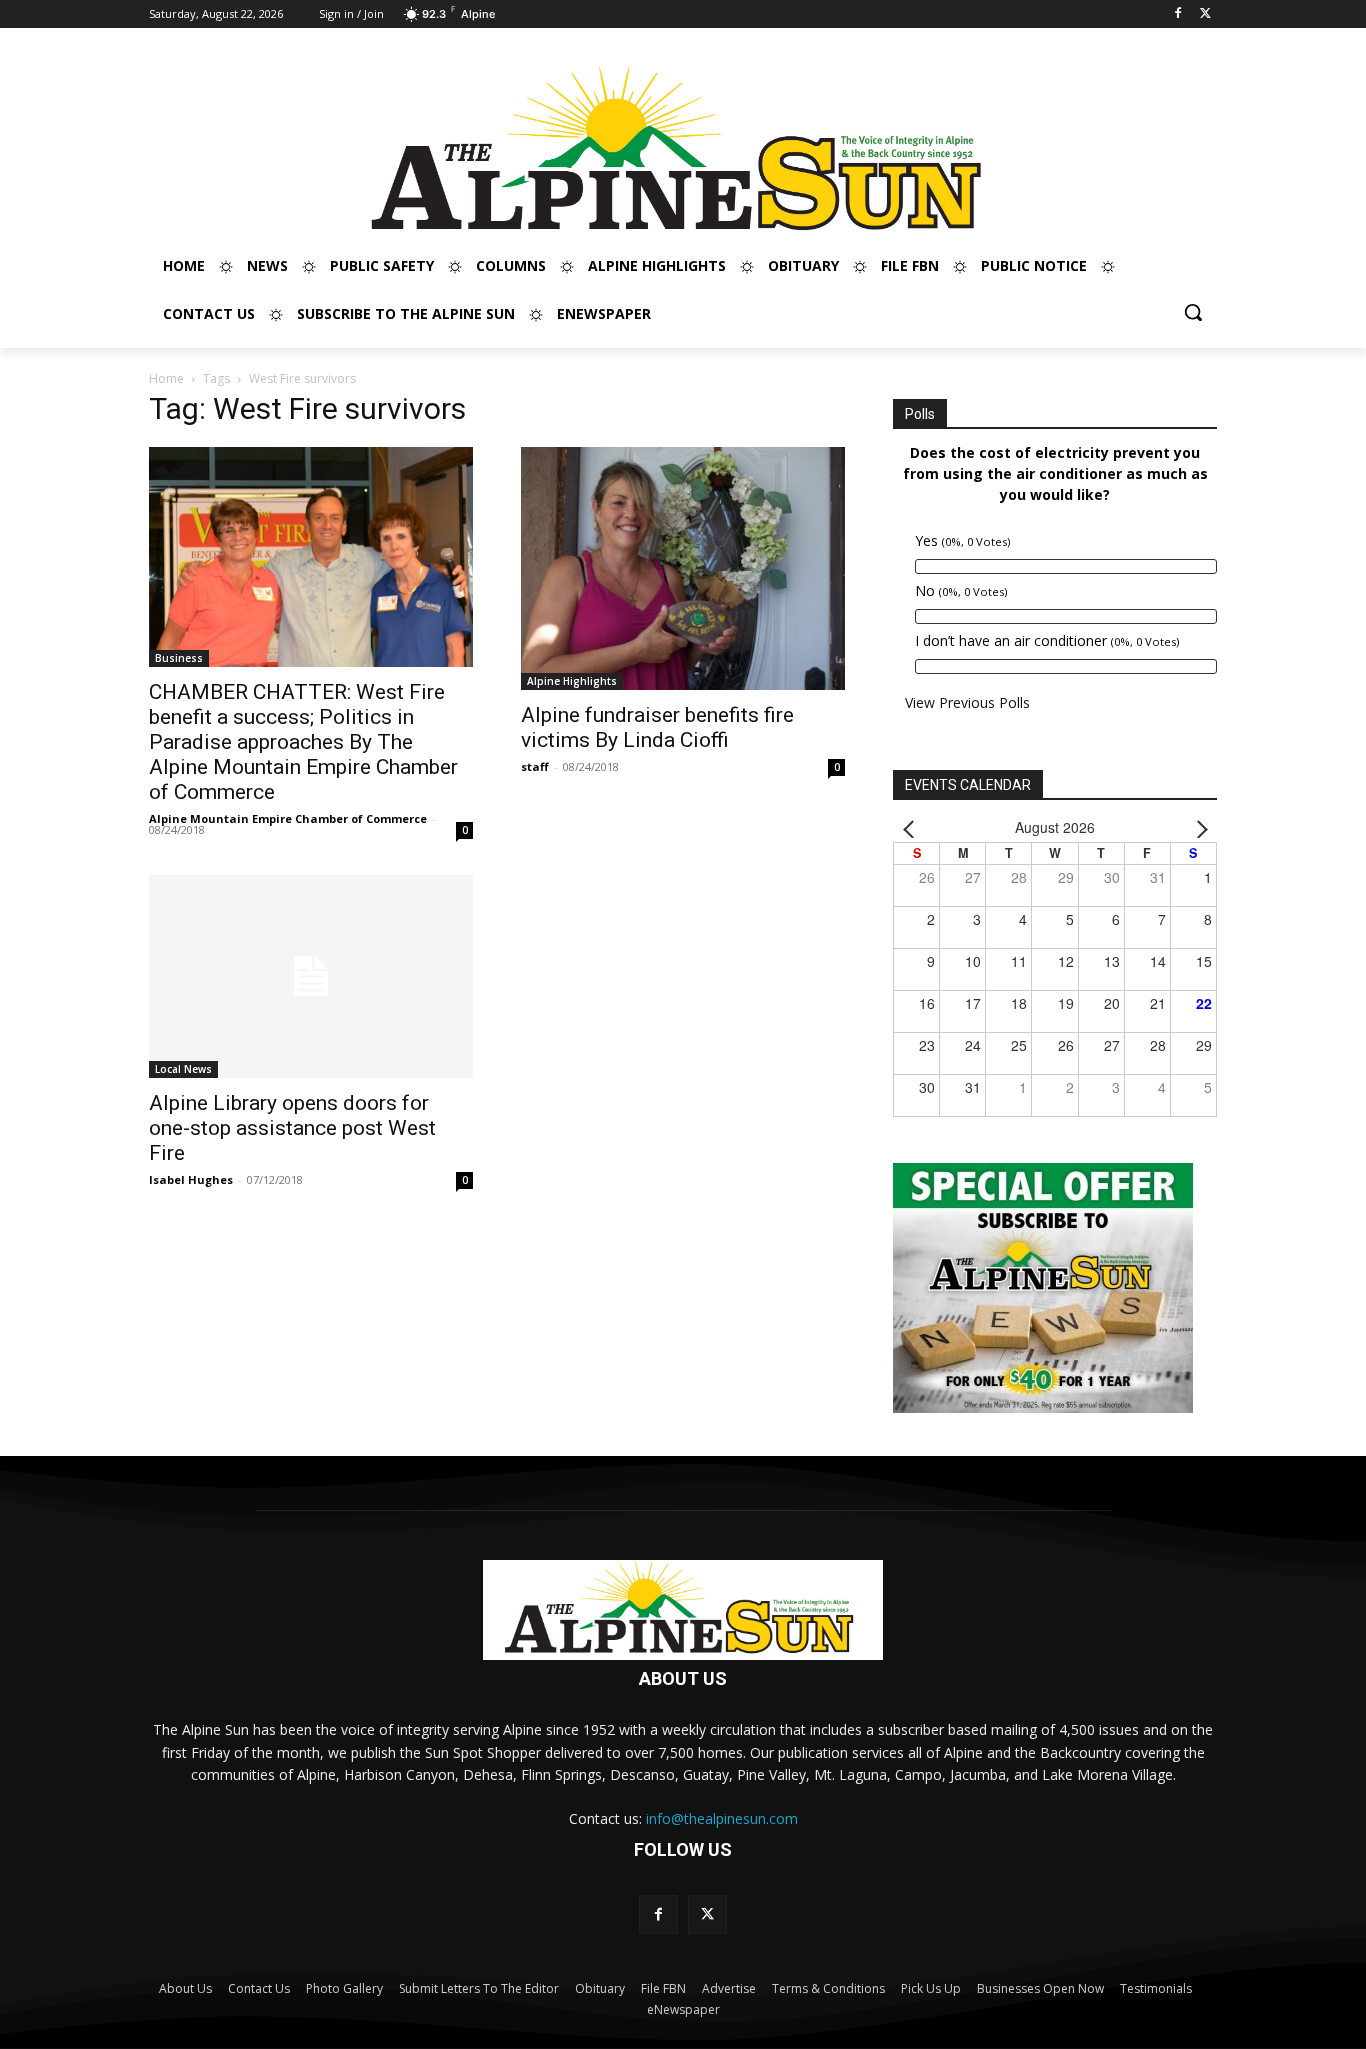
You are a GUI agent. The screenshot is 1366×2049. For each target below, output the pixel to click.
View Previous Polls (967, 702)
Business (179, 658)
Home (166, 378)
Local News (183, 1069)
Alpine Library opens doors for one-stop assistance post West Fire (292, 1128)
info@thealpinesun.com (722, 1818)
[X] (1205, 14)
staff (535, 766)
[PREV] (912, 827)
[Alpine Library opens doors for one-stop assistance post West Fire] (311, 976)
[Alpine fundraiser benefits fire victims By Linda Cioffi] (683, 568)
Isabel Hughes (191, 1179)
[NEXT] (1198, 827)
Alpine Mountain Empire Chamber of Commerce (288, 818)
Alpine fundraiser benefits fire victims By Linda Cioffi (657, 727)
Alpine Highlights (572, 681)
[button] (1193, 312)
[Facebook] (1177, 14)
